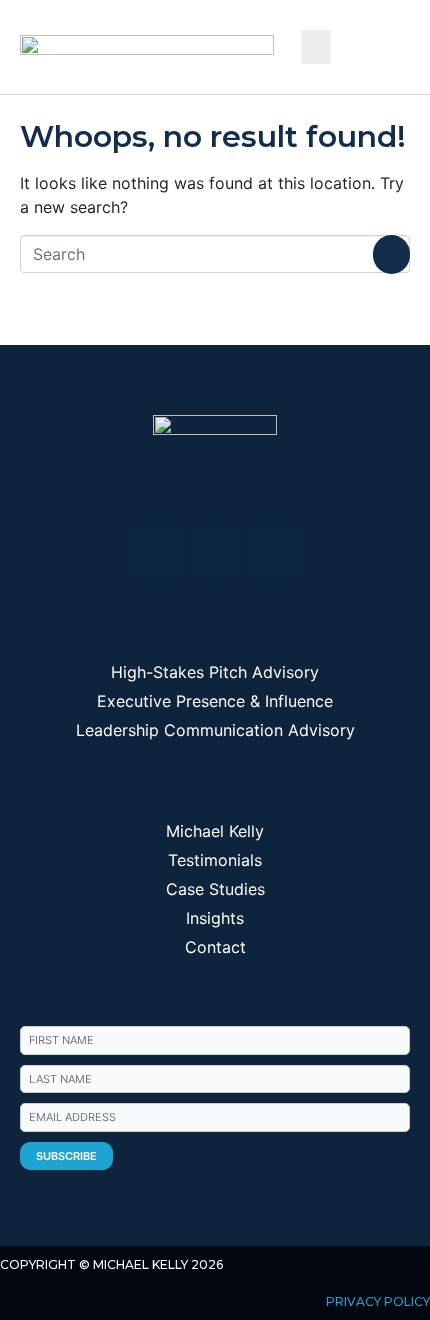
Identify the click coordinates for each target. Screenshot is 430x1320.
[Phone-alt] (275, 552)
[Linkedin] (155, 552)
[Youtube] (215, 552)
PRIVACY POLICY (378, 1301)
